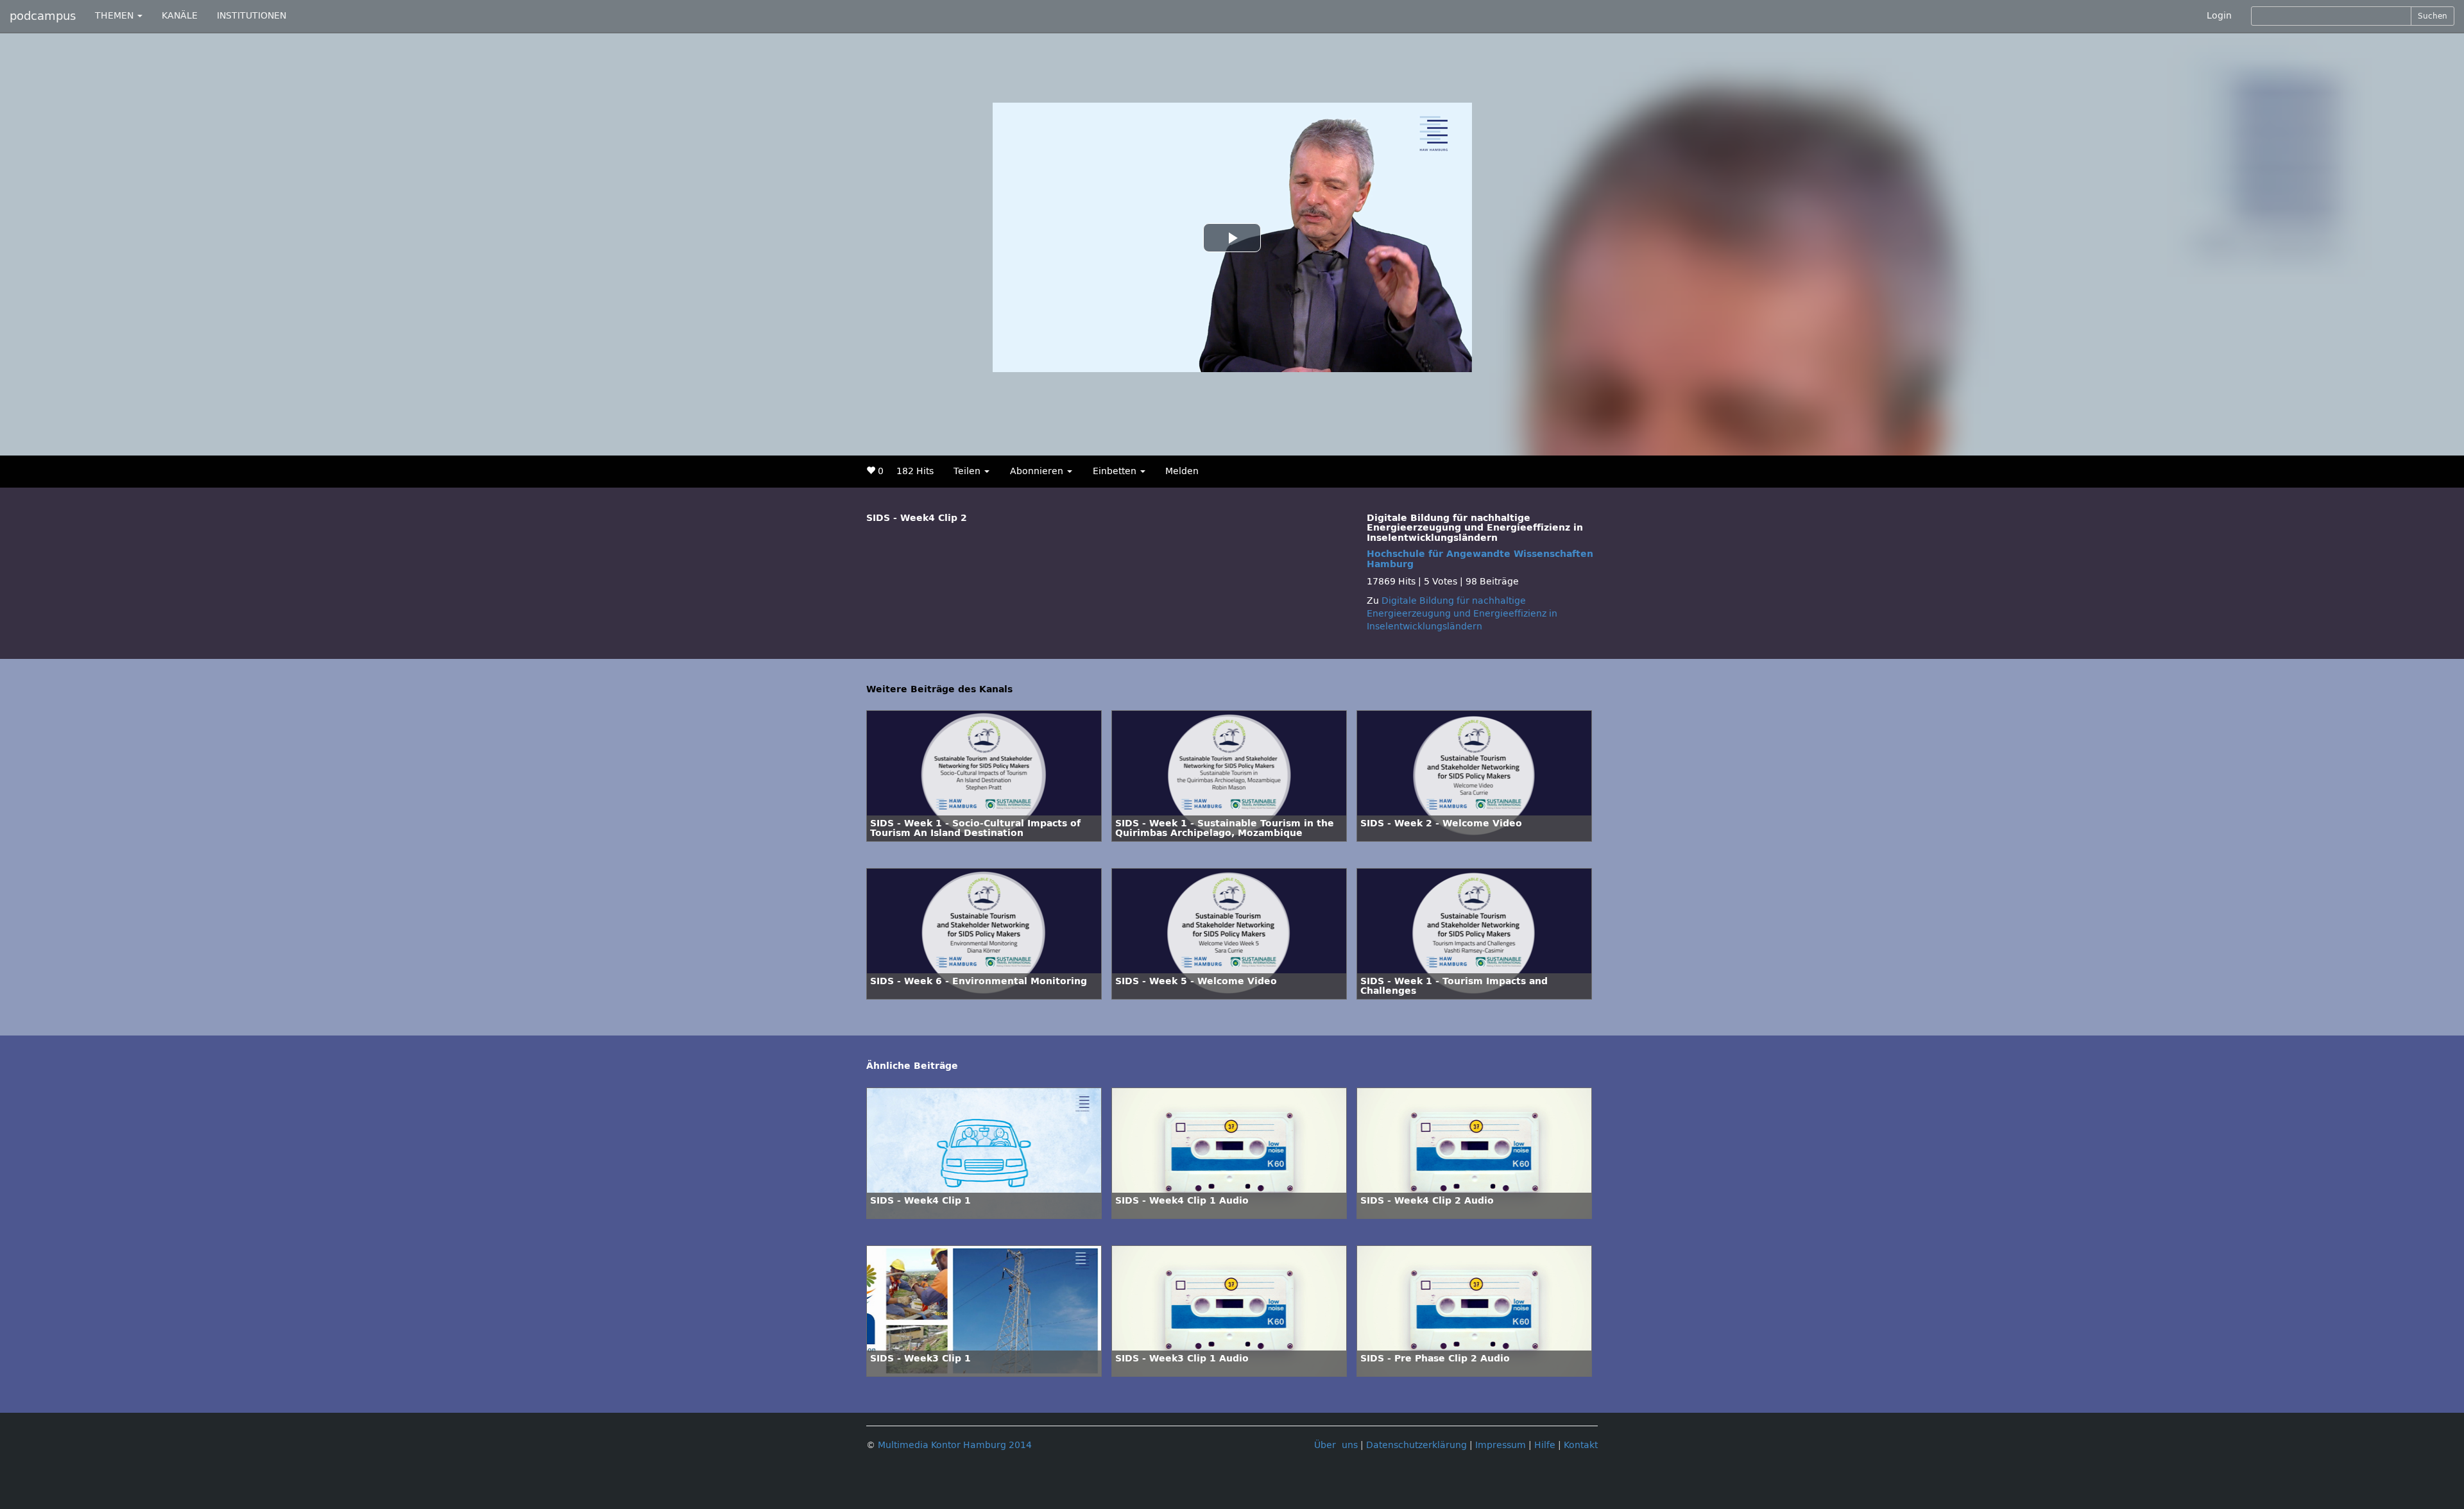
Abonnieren (1038, 471)
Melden (1182, 471)
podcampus (43, 16)
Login (2219, 16)
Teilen (968, 471)
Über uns (1336, 1445)
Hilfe (1545, 1445)
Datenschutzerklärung (1416, 1445)
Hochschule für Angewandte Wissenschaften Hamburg (1480, 559)
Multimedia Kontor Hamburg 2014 (955, 1445)
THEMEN (116, 16)
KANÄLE (180, 16)
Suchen (2433, 16)
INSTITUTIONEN (252, 16)
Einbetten (1116, 471)
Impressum (1501, 1445)
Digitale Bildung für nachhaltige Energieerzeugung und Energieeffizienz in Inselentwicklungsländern (1462, 614)
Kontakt (1581, 1445)
